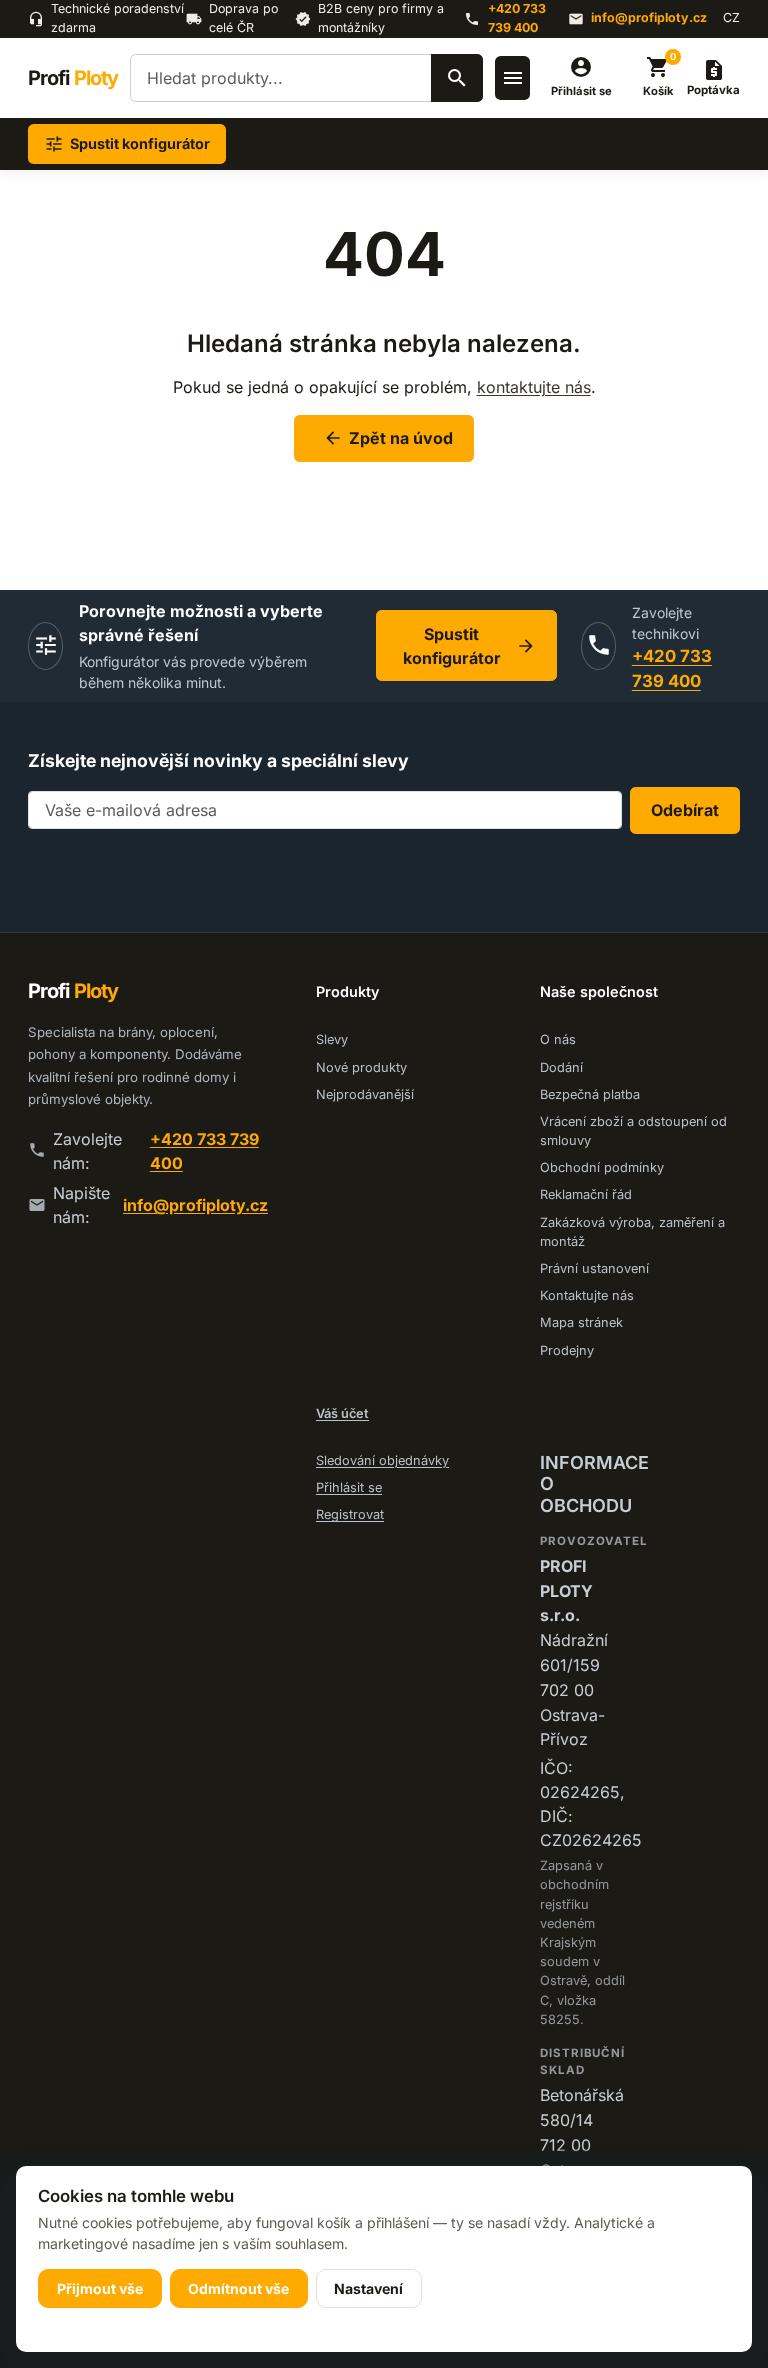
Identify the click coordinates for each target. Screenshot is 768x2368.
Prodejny (567, 1350)
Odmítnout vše (238, 2288)
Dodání (561, 1067)
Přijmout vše (100, 2288)
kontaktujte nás (534, 387)
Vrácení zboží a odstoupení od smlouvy (633, 1131)
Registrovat (350, 1514)
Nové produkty (361, 1067)
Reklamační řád (586, 1194)
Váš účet (342, 1413)
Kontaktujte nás (587, 1295)
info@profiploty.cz (649, 17)
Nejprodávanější (365, 1094)
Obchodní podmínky (602, 1167)
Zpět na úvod (388, 438)
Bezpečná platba (590, 1094)
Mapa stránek (581, 1322)
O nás (558, 1039)
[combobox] (306, 78)
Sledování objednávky (382, 1460)
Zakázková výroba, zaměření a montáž (632, 1232)
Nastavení (368, 2288)
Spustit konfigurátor (469, 646)
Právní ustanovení (594, 1268)
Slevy (332, 1039)
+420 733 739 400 (517, 18)
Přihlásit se (349, 1487)
